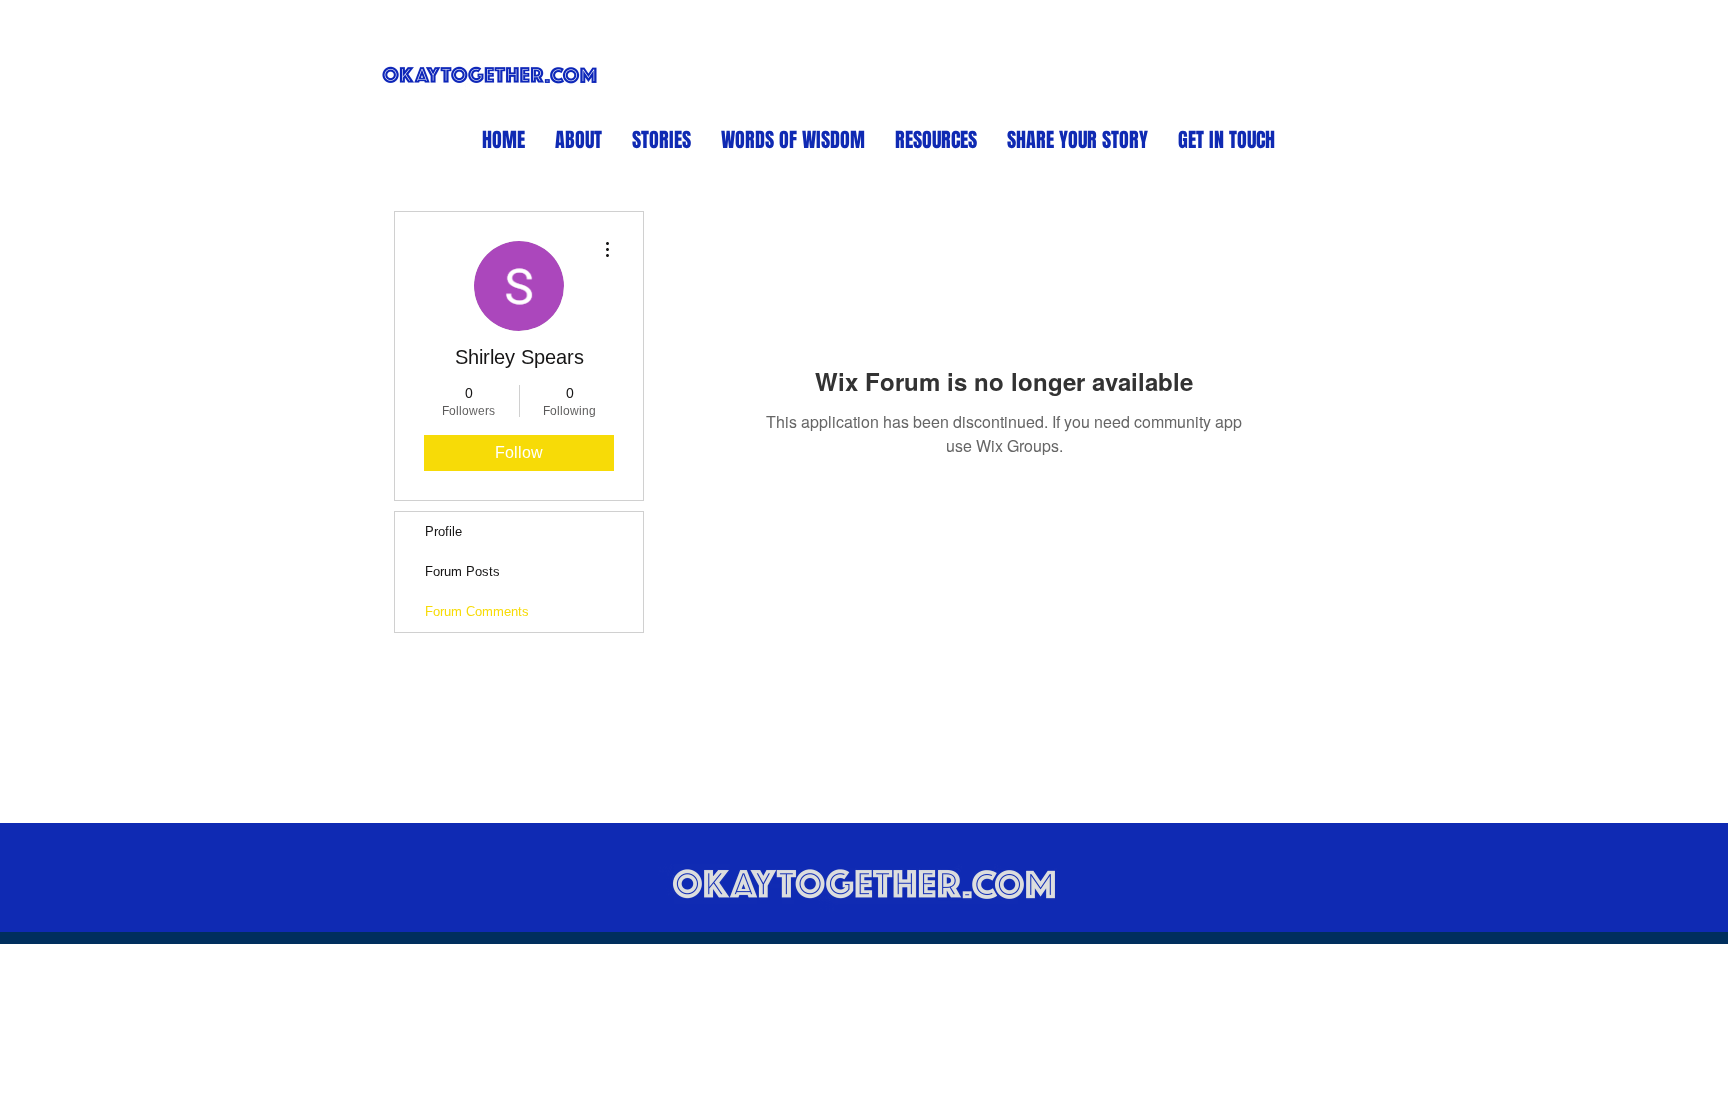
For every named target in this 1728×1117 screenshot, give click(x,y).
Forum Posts (462, 571)
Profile (443, 531)
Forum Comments (477, 611)
